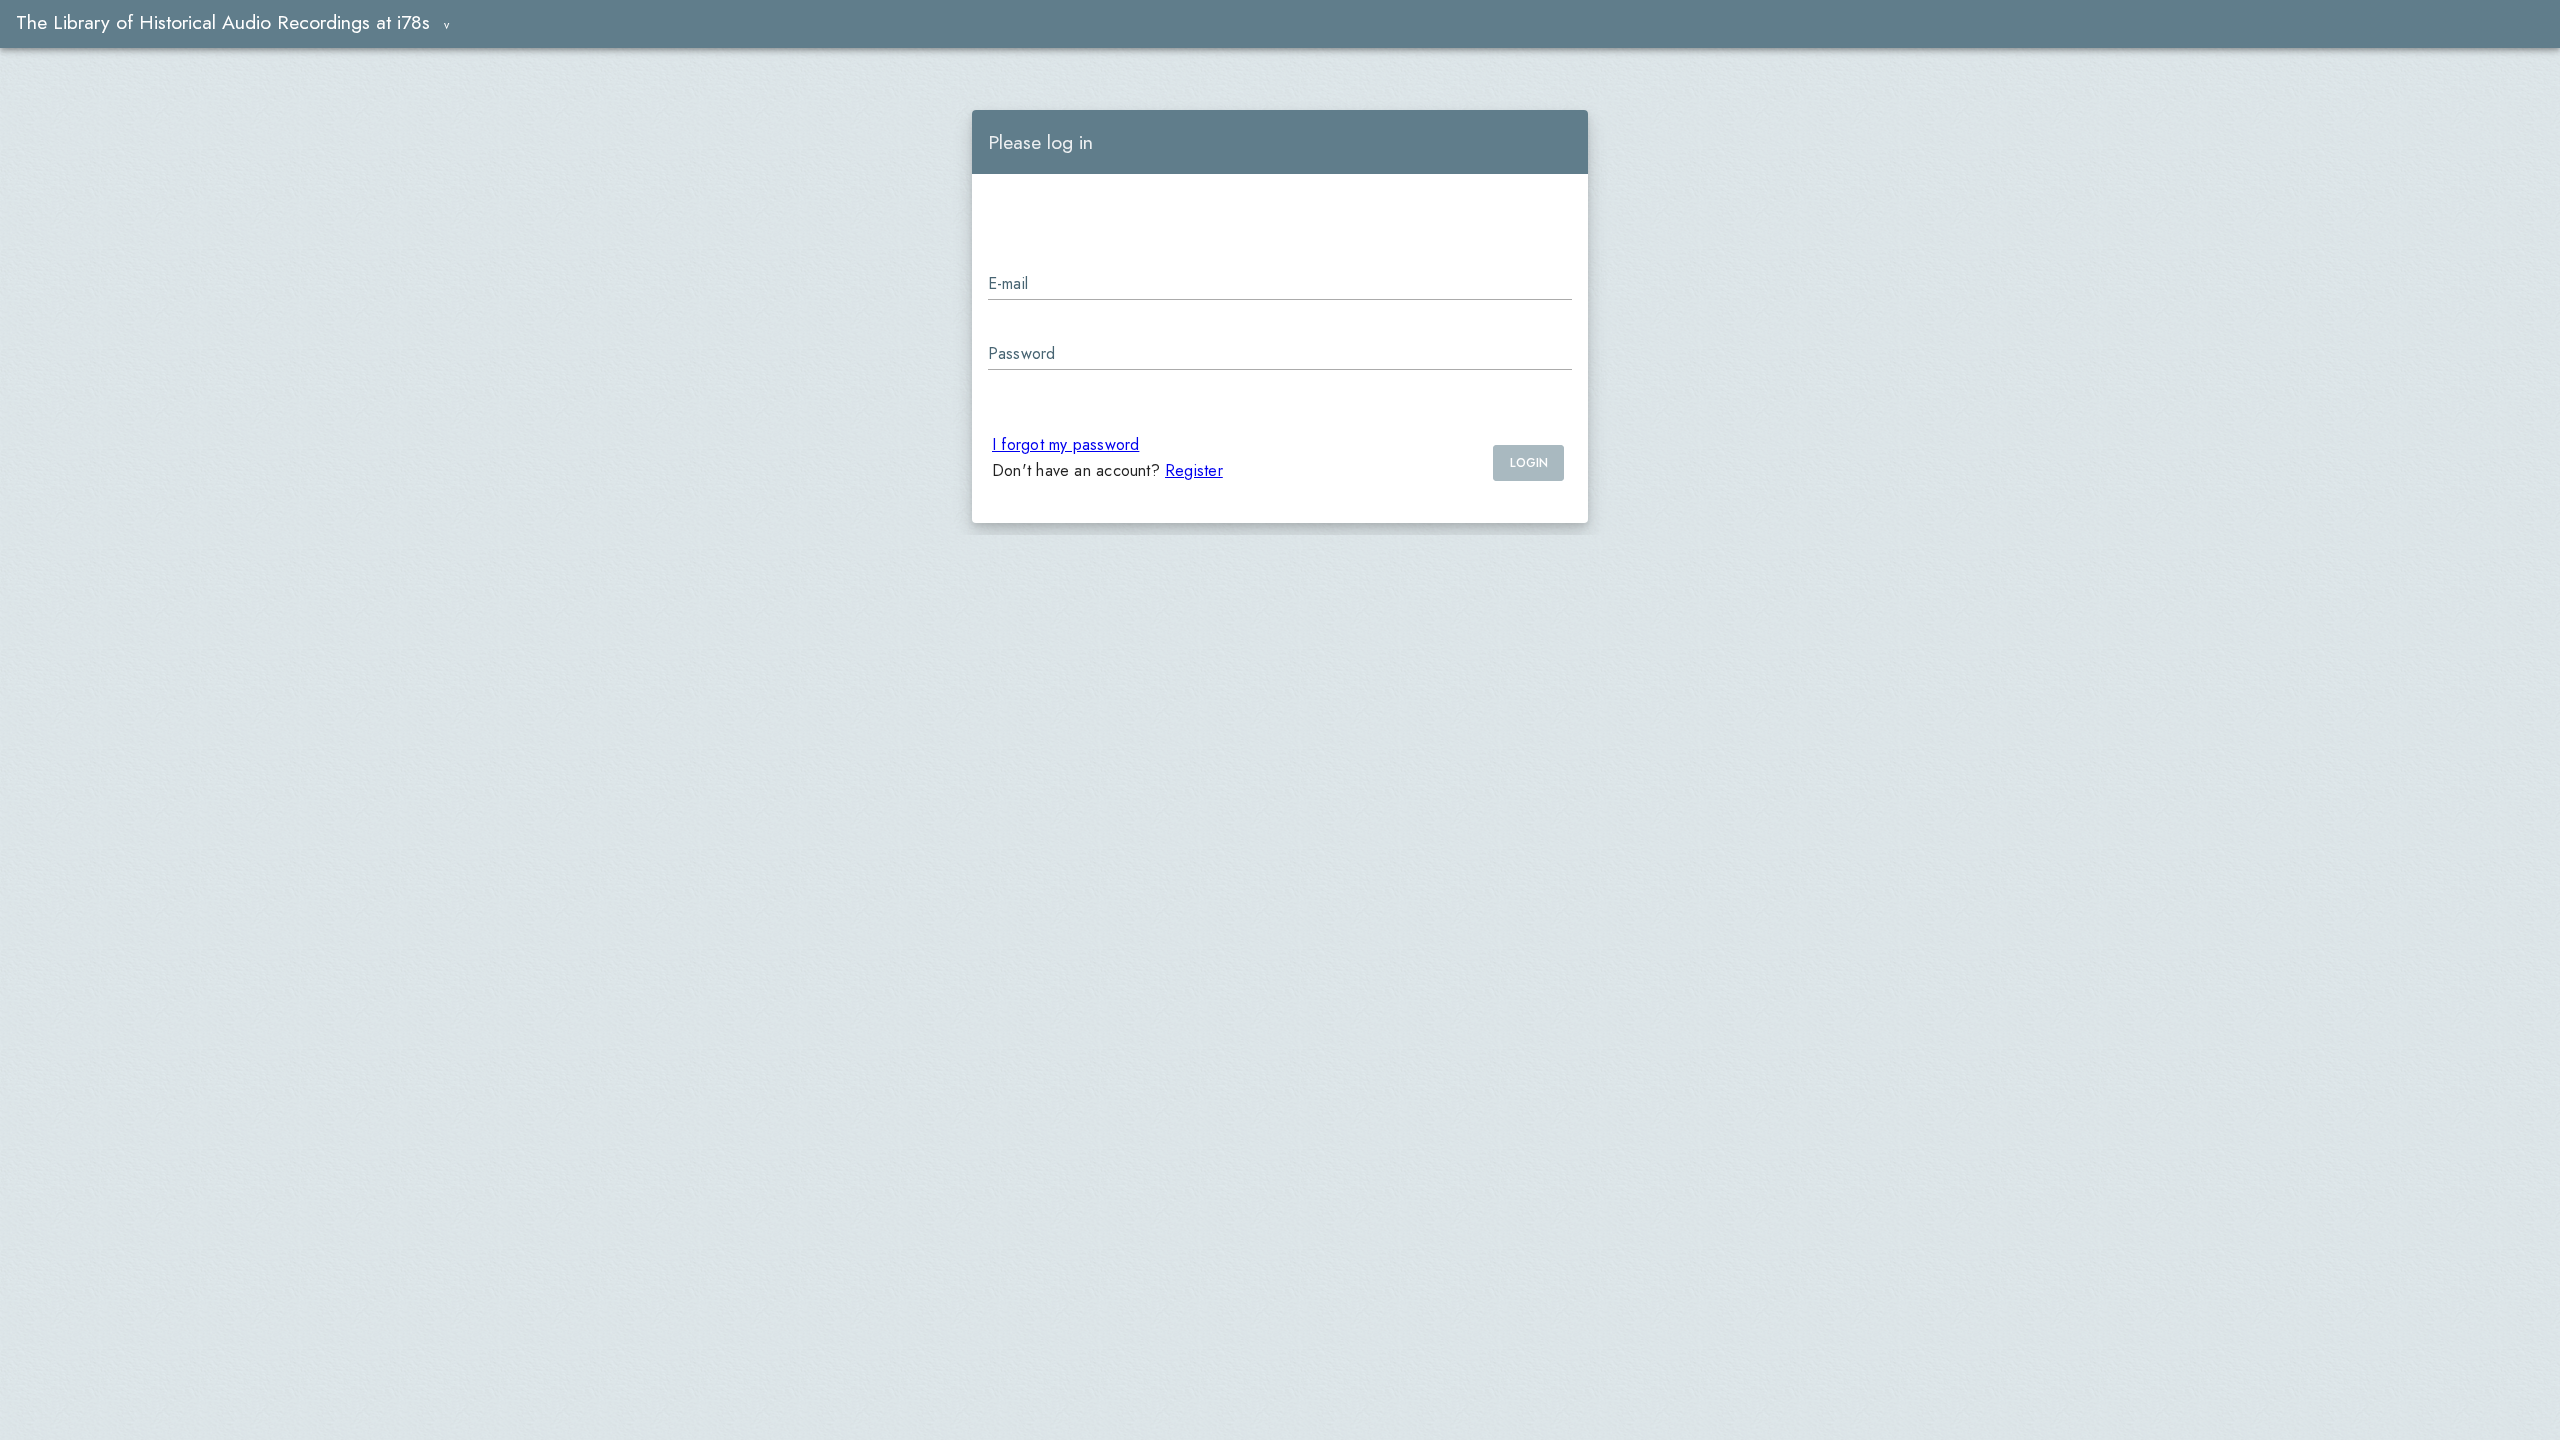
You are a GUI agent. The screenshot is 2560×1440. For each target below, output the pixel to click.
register (1194, 470)
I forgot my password (1065, 444)
